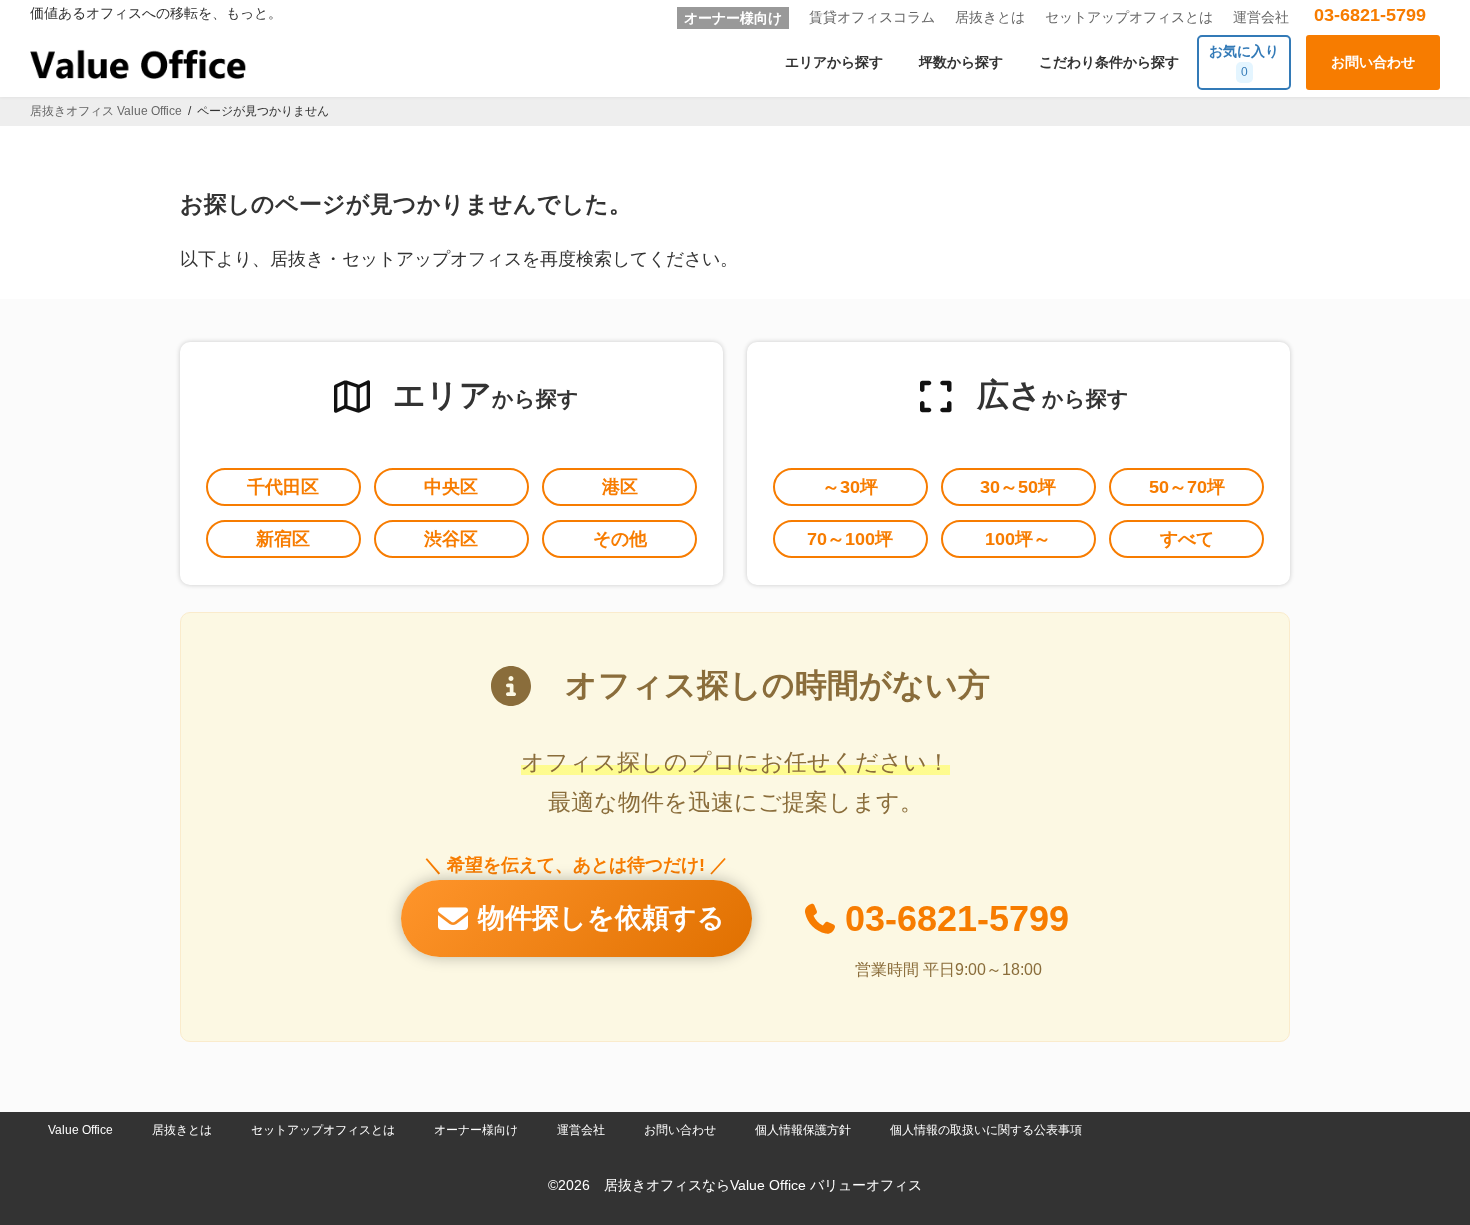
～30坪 (850, 487)
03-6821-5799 (1370, 15)
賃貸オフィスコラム (872, 17)
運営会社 (1261, 17)
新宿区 (283, 539)
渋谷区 (451, 539)
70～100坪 (850, 539)
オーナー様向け (733, 18)
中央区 (451, 487)
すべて (1187, 539)
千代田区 (283, 487)
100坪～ (1018, 539)
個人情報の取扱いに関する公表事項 (986, 1130)
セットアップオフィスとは (1129, 17)
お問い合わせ (680, 1130)
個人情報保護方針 (803, 1130)
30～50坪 (1018, 487)
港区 (620, 487)
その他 (620, 539)
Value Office (80, 1130)
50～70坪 (1187, 487)
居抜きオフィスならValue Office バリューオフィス (763, 1185)
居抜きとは (990, 17)
